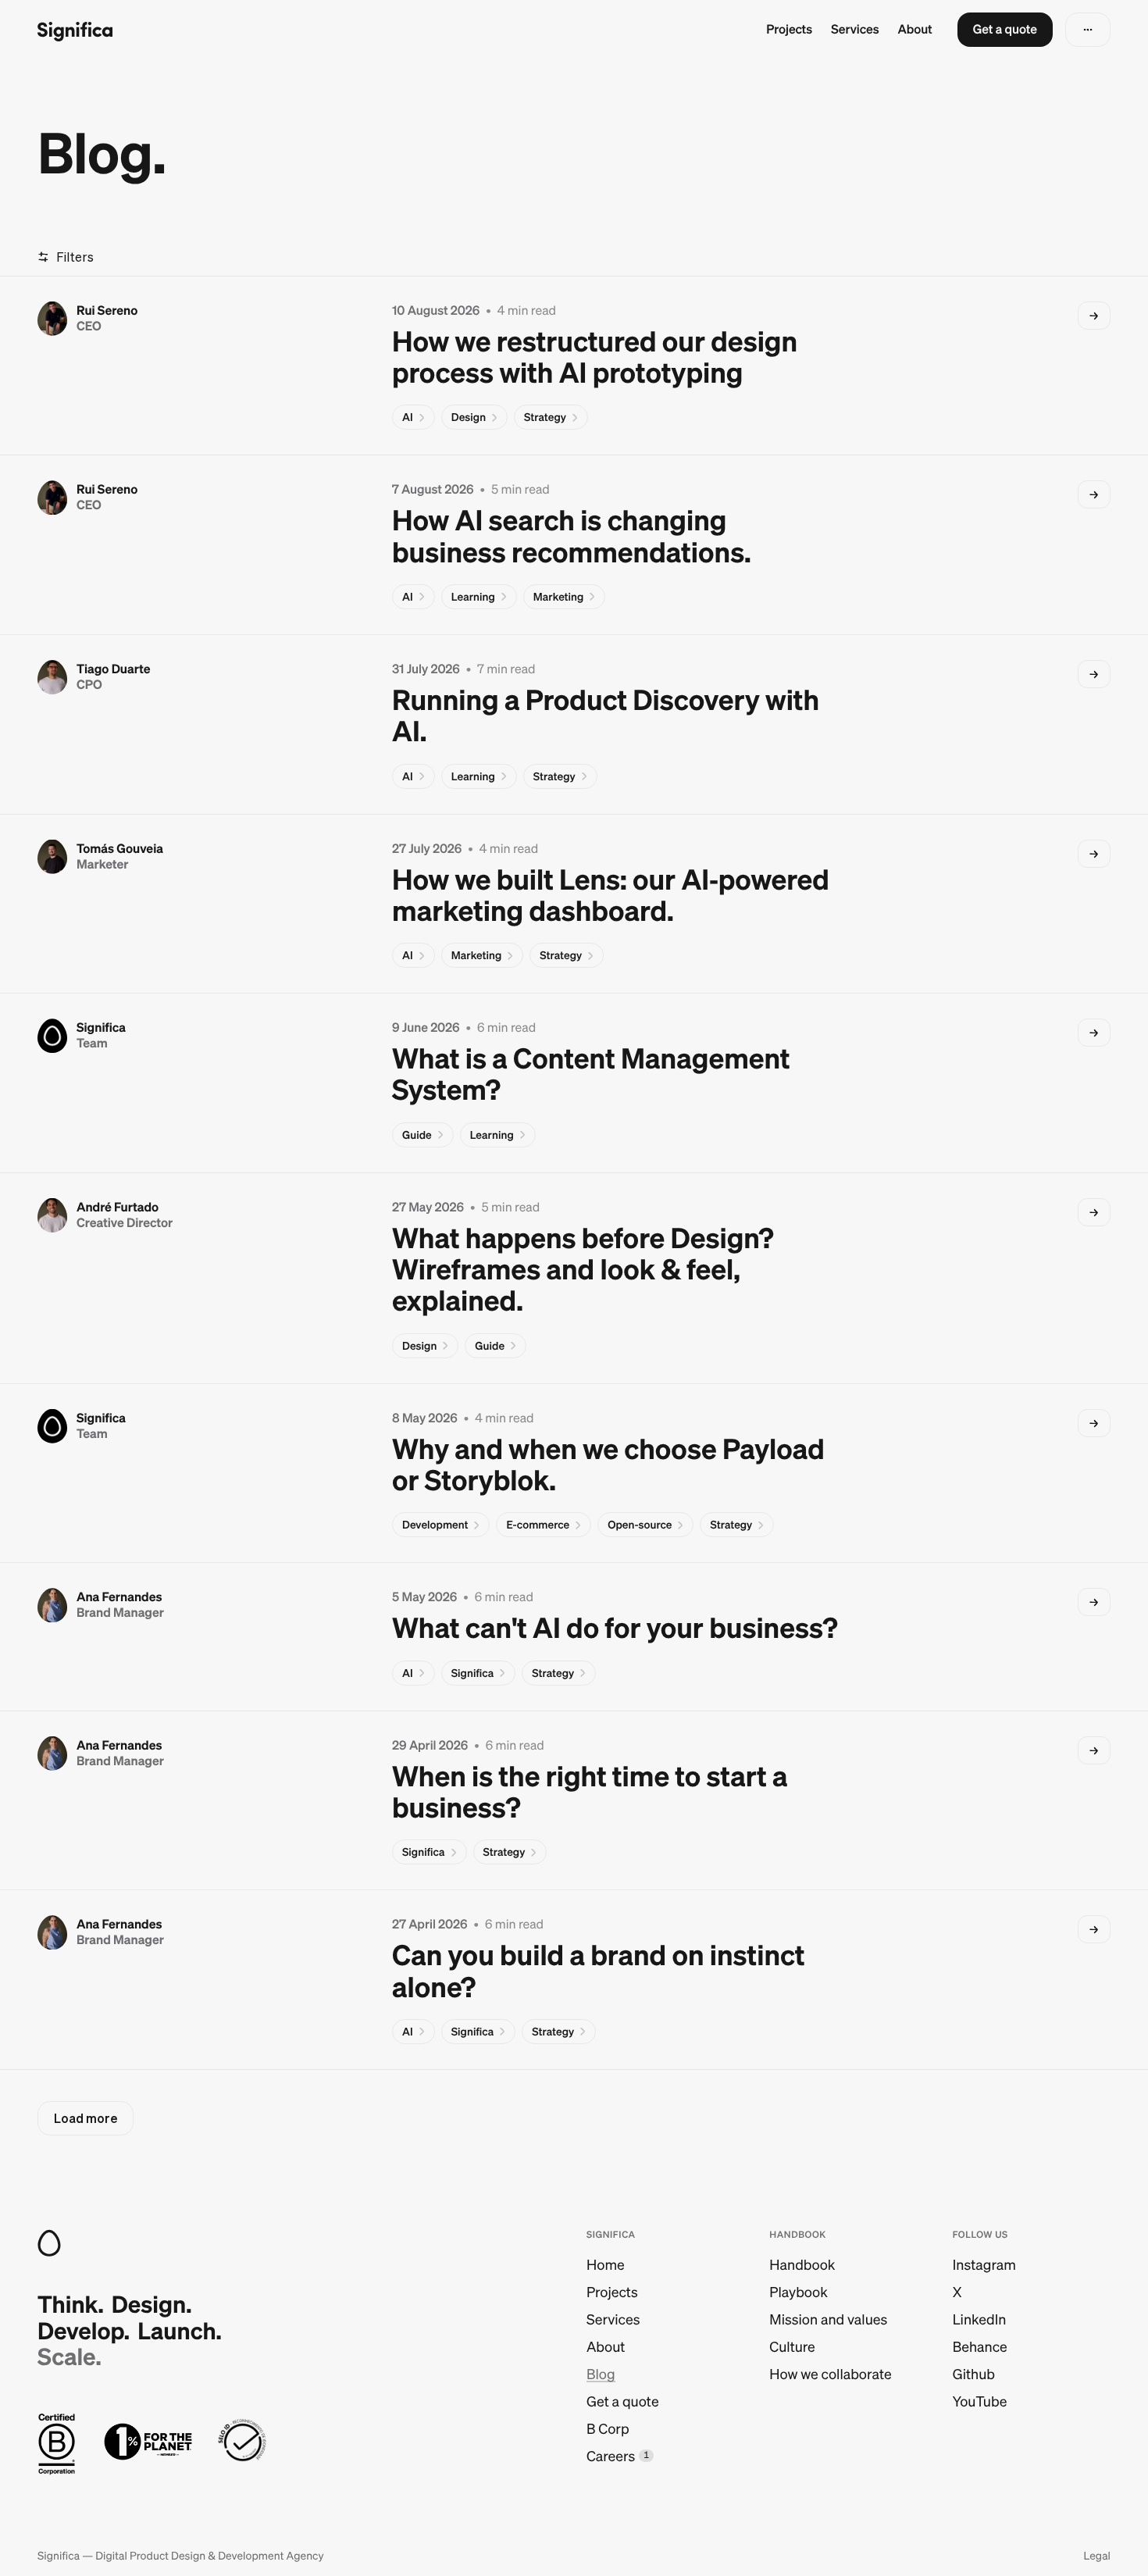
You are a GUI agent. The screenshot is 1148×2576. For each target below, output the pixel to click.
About (915, 30)
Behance (980, 2347)
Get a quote (623, 2401)
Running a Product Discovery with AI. (606, 716)
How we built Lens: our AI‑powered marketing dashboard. (611, 896)
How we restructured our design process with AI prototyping (595, 357)
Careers (611, 2456)
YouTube (980, 2401)
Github (974, 2374)
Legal (1097, 2556)
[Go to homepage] (75, 30)
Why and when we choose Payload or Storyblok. (608, 1465)
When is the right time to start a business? (590, 1792)
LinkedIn (980, 2319)
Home (606, 2265)
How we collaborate (830, 2374)
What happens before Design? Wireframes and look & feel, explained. (583, 1270)
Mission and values (828, 2319)
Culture (792, 2347)
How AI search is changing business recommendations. (572, 536)
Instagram (984, 2265)
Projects (789, 30)
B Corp (608, 2429)
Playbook (798, 2292)
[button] (1005, 30)
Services (855, 30)
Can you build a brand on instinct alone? (599, 1971)
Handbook (802, 2265)
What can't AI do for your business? (615, 1628)
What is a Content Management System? (591, 1074)
